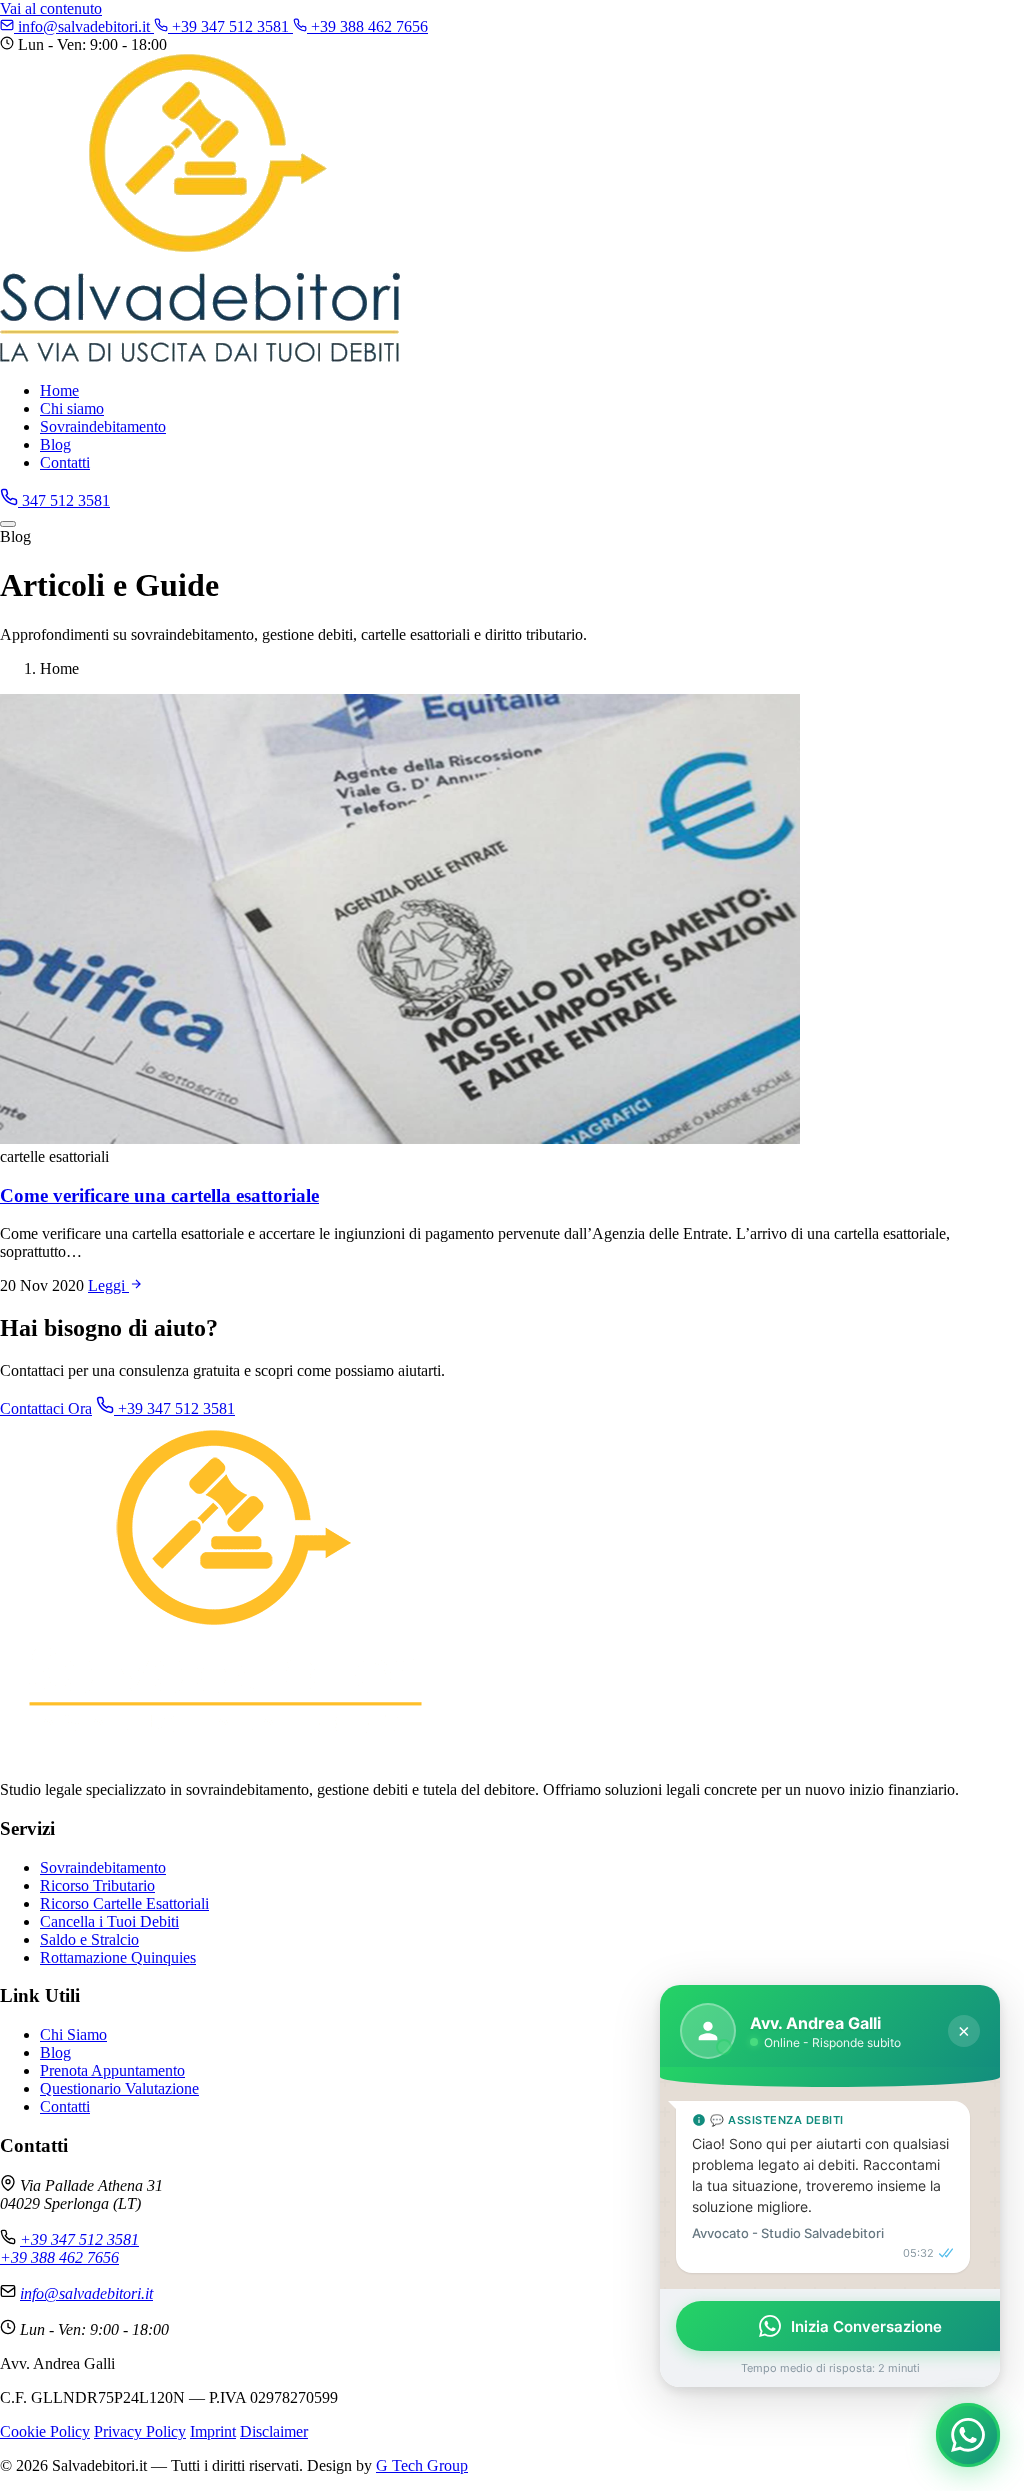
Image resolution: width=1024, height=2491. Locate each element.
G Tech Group (422, 2465)
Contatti (65, 462)
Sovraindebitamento (103, 426)
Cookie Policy (45, 2431)
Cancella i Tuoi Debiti (109, 1921)
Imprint (213, 2431)
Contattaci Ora (46, 1408)
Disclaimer (274, 2431)
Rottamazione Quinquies (118, 1957)
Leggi (108, 1285)
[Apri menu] (8, 524)
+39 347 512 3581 (230, 26)
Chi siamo (72, 408)
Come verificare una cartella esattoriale (159, 1195)
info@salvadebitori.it (84, 26)
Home (59, 390)
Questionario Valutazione (119, 2088)
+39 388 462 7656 (367, 26)
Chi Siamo (73, 2034)
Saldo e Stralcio (89, 1939)
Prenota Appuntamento (112, 2070)
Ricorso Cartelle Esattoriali (124, 1903)
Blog (55, 444)
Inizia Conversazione (866, 2326)
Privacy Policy (140, 2431)
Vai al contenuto (51, 8)
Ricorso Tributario (97, 1885)
